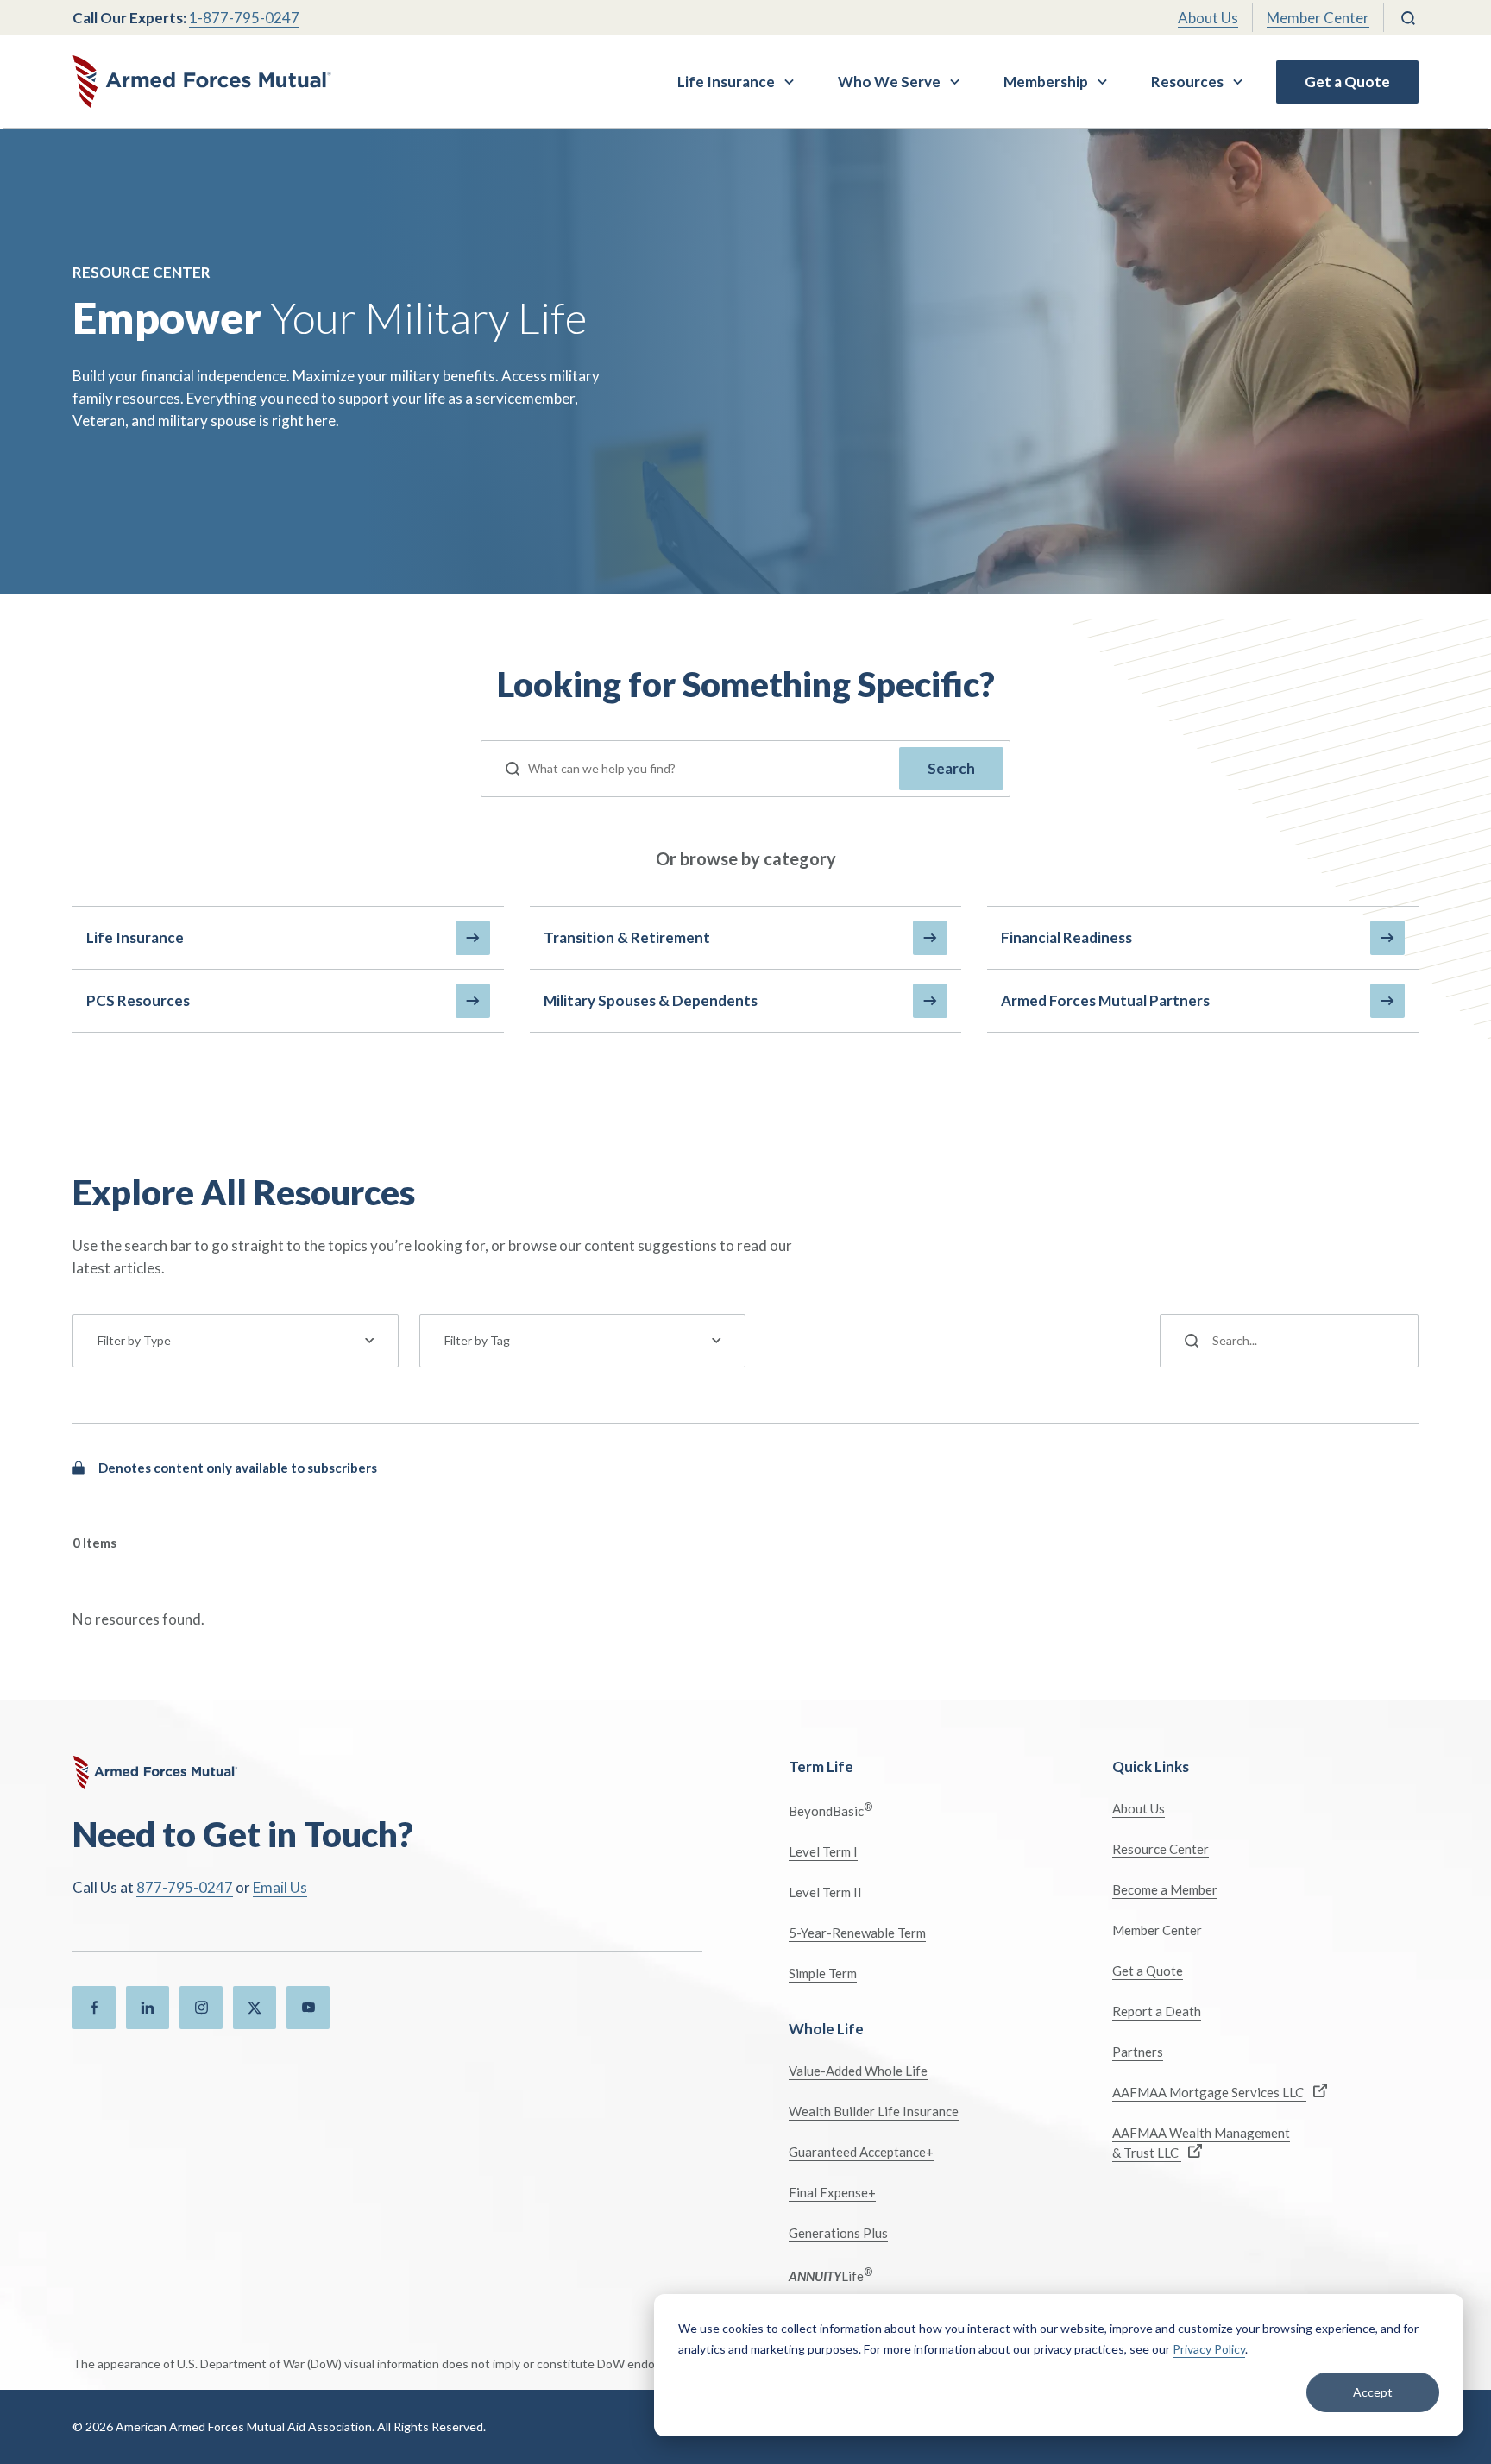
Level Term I (823, 1851)
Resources (1187, 82)
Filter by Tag (477, 1340)
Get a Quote (1347, 82)
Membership (1046, 82)
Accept (1373, 2392)
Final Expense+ (832, 2192)
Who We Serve (889, 82)
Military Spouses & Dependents (651, 1000)
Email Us (280, 1887)
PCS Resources (138, 1000)
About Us (1208, 18)
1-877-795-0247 (244, 18)
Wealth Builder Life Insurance (874, 2111)
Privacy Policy (1209, 2349)
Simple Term (823, 1973)
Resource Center (1161, 1849)
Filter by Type (134, 1340)
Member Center (1318, 18)
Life (830, 2275)
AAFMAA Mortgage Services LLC (1209, 2092)
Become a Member (1165, 1889)
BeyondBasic (830, 1810)
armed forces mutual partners (1105, 1000)
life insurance (135, 937)
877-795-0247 (185, 1887)
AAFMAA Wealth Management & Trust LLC (1201, 2143)
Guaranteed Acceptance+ (861, 2152)
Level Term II (825, 1892)
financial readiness (1066, 937)
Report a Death (1157, 2011)
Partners (1138, 2052)
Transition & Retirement (627, 937)
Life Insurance (726, 82)
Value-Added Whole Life (858, 2071)
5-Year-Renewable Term (857, 1933)
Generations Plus (838, 2233)
